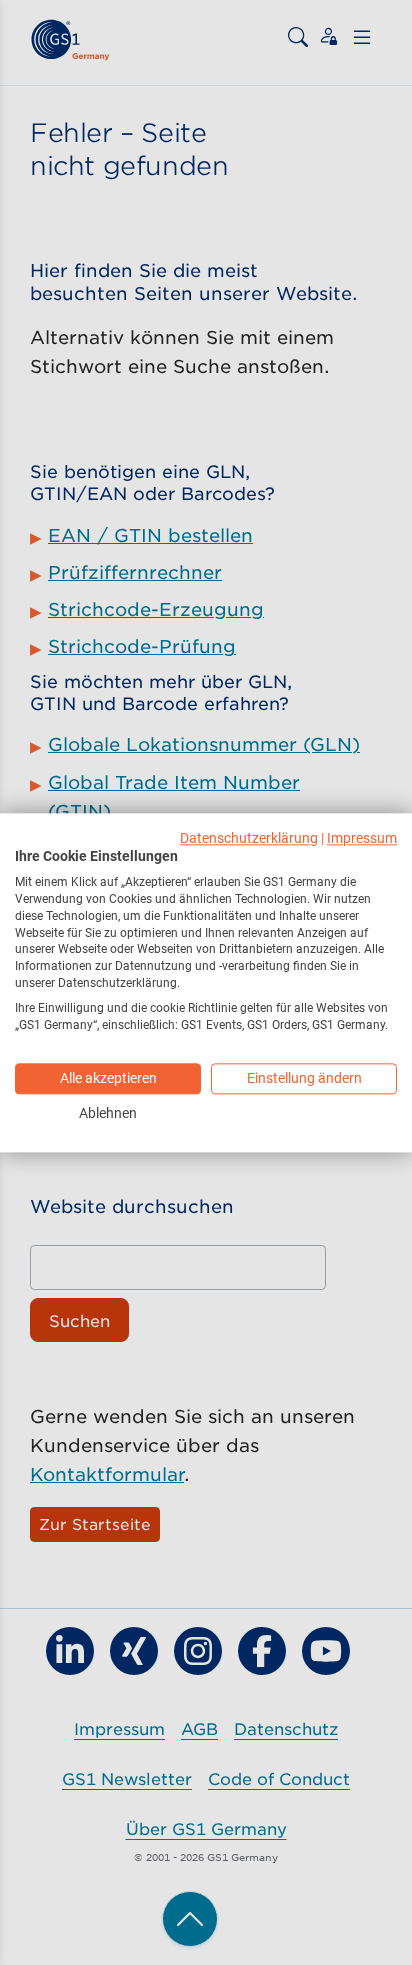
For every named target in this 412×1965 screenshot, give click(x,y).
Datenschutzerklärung (249, 838)
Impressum (362, 838)
